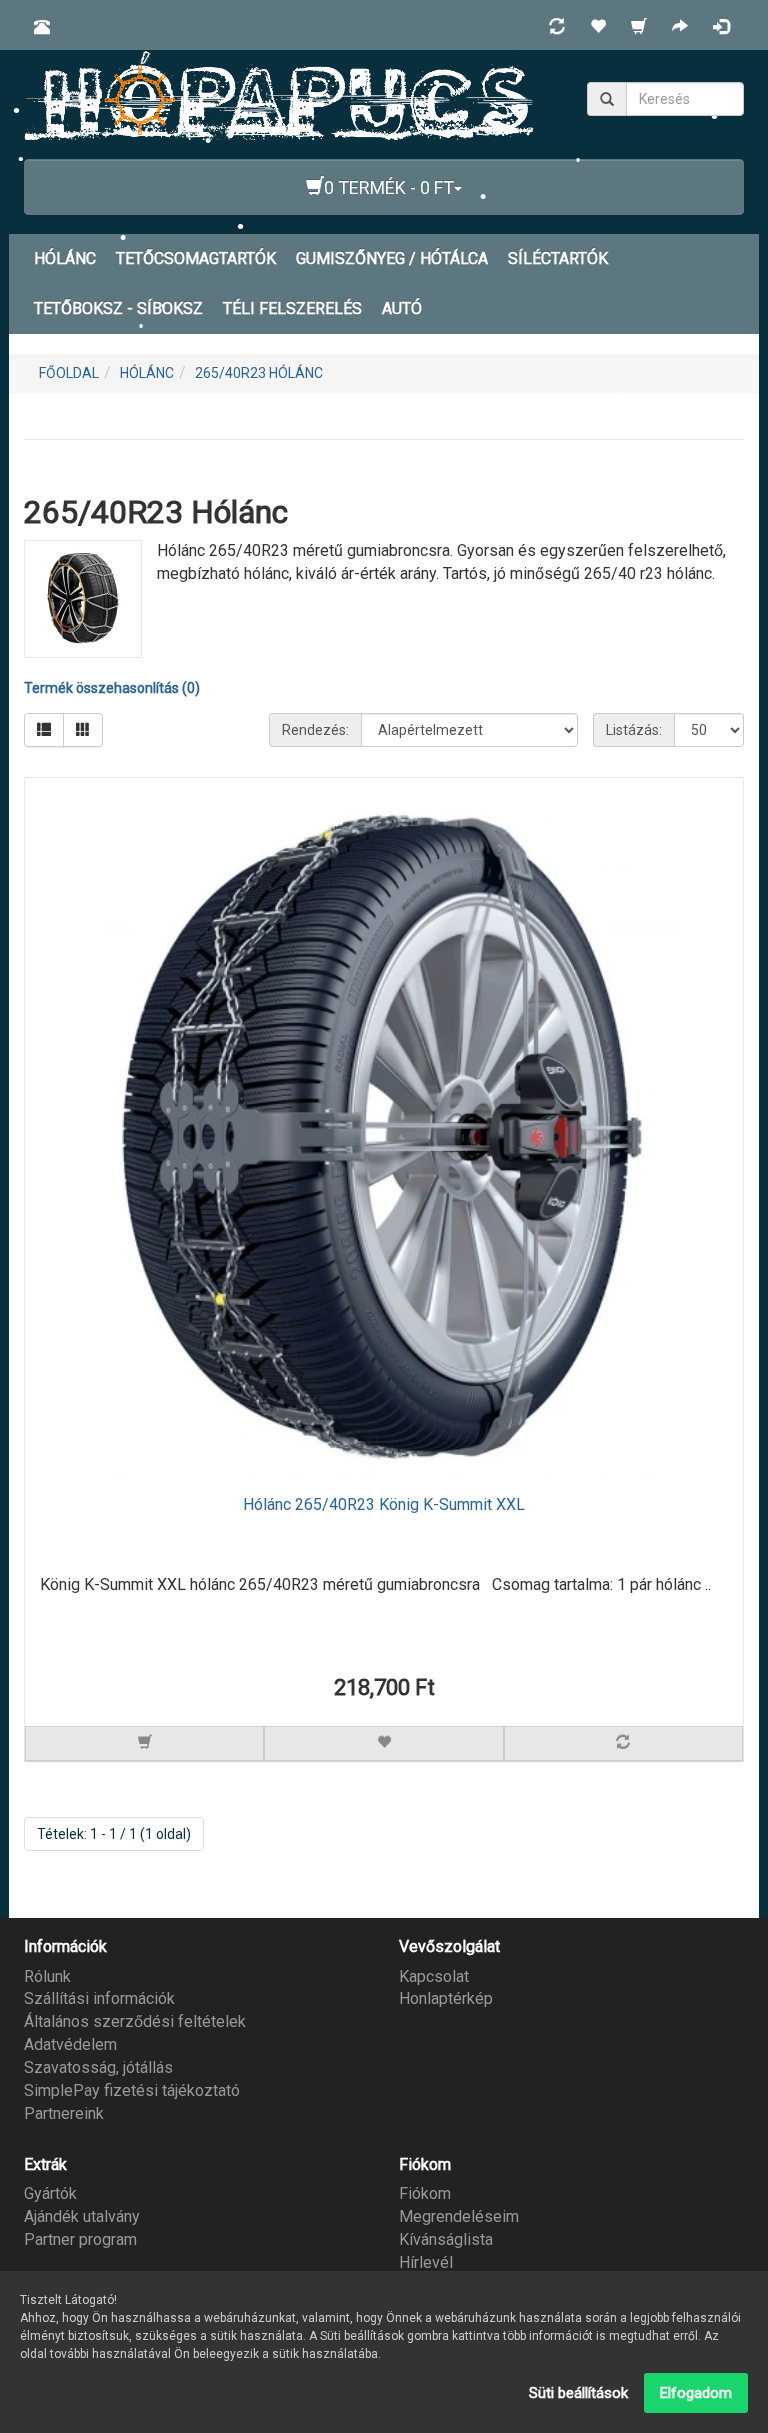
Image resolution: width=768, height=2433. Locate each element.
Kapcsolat (434, 1976)
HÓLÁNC (65, 258)
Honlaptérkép (446, 1998)
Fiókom (425, 2193)
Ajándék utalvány (82, 2216)
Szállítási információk (99, 1998)
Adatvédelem (70, 2044)
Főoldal (69, 373)
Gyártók (50, 2193)
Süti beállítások (578, 2393)
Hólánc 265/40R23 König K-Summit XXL (384, 1505)
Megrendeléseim (459, 2216)
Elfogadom (696, 2393)
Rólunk (47, 1976)
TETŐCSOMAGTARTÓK (196, 258)
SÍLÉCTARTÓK (558, 258)
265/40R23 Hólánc (259, 373)
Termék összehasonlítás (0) (112, 688)
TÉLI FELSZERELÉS (292, 308)
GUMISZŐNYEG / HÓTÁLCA (392, 258)
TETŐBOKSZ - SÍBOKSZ (118, 308)
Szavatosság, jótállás (98, 2067)
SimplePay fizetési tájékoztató (132, 2090)
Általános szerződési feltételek (135, 2021)
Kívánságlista (446, 2239)
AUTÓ (402, 308)
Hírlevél (426, 2262)
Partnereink (64, 2113)
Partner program (80, 2239)
